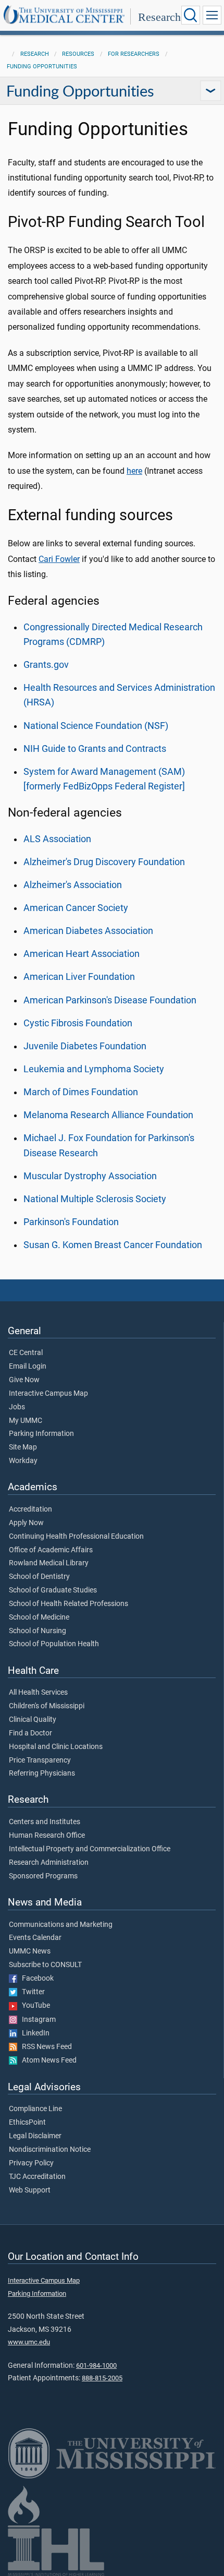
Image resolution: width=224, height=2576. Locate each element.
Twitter (31, 1992)
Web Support (30, 2190)
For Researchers (134, 54)
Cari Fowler (59, 559)
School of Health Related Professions (69, 1604)
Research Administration (49, 1863)
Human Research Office (47, 1836)
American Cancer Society (76, 908)
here (134, 471)
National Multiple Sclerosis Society (95, 1199)
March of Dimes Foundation (81, 1092)
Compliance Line (35, 2109)
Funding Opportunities (42, 67)
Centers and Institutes (45, 1822)
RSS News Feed (45, 2047)
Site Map (23, 1447)
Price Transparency (40, 1760)
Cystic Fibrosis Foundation (78, 1023)
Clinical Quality (33, 1720)
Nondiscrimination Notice (50, 2150)
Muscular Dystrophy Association (90, 1176)
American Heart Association (82, 954)
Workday (23, 1461)
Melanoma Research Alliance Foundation (108, 1115)
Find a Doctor (30, 1733)
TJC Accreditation (37, 2177)
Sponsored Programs (43, 1876)
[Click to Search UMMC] (191, 15)
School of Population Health (54, 1644)
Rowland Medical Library (49, 1563)
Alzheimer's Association (73, 885)
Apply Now (26, 1523)
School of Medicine (39, 1618)
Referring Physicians (42, 1774)
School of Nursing (38, 1631)
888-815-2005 (102, 2378)
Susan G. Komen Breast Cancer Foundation (113, 1245)
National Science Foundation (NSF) (96, 726)
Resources (78, 54)
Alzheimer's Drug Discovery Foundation (105, 862)
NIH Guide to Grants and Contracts (95, 749)
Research (159, 17)
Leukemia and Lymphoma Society (94, 1069)
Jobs (17, 1407)
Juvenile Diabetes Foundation (85, 1046)
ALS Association (57, 839)
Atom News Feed (47, 2060)
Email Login (28, 1367)
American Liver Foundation (79, 977)
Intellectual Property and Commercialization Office (90, 1849)
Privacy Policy (31, 2163)
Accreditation (30, 1509)
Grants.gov (46, 665)
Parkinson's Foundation (71, 1222)
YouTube (34, 2006)
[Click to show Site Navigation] (212, 15)
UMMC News (30, 1951)
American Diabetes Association (88, 931)
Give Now (24, 1380)
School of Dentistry (39, 1577)
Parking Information (41, 1434)
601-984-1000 (96, 2365)
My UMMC (26, 1421)
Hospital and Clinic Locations (56, 1747)
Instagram (36, 2020)
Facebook (35, 1979)
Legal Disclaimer (35, 2136)
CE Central (26, 1353)
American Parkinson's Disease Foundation (110, 1000)
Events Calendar (35, 1938)
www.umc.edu (29, 2342)
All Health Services (38, 1693)
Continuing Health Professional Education (76, 1537)
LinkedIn (33, 2033)
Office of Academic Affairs (51, 1550)
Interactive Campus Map (48, 1394)
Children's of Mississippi (47, 1706)
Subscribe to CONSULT (45, 1965)
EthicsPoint (27, 2123)
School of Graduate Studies (53, 1590)
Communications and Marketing (61, 1925)
